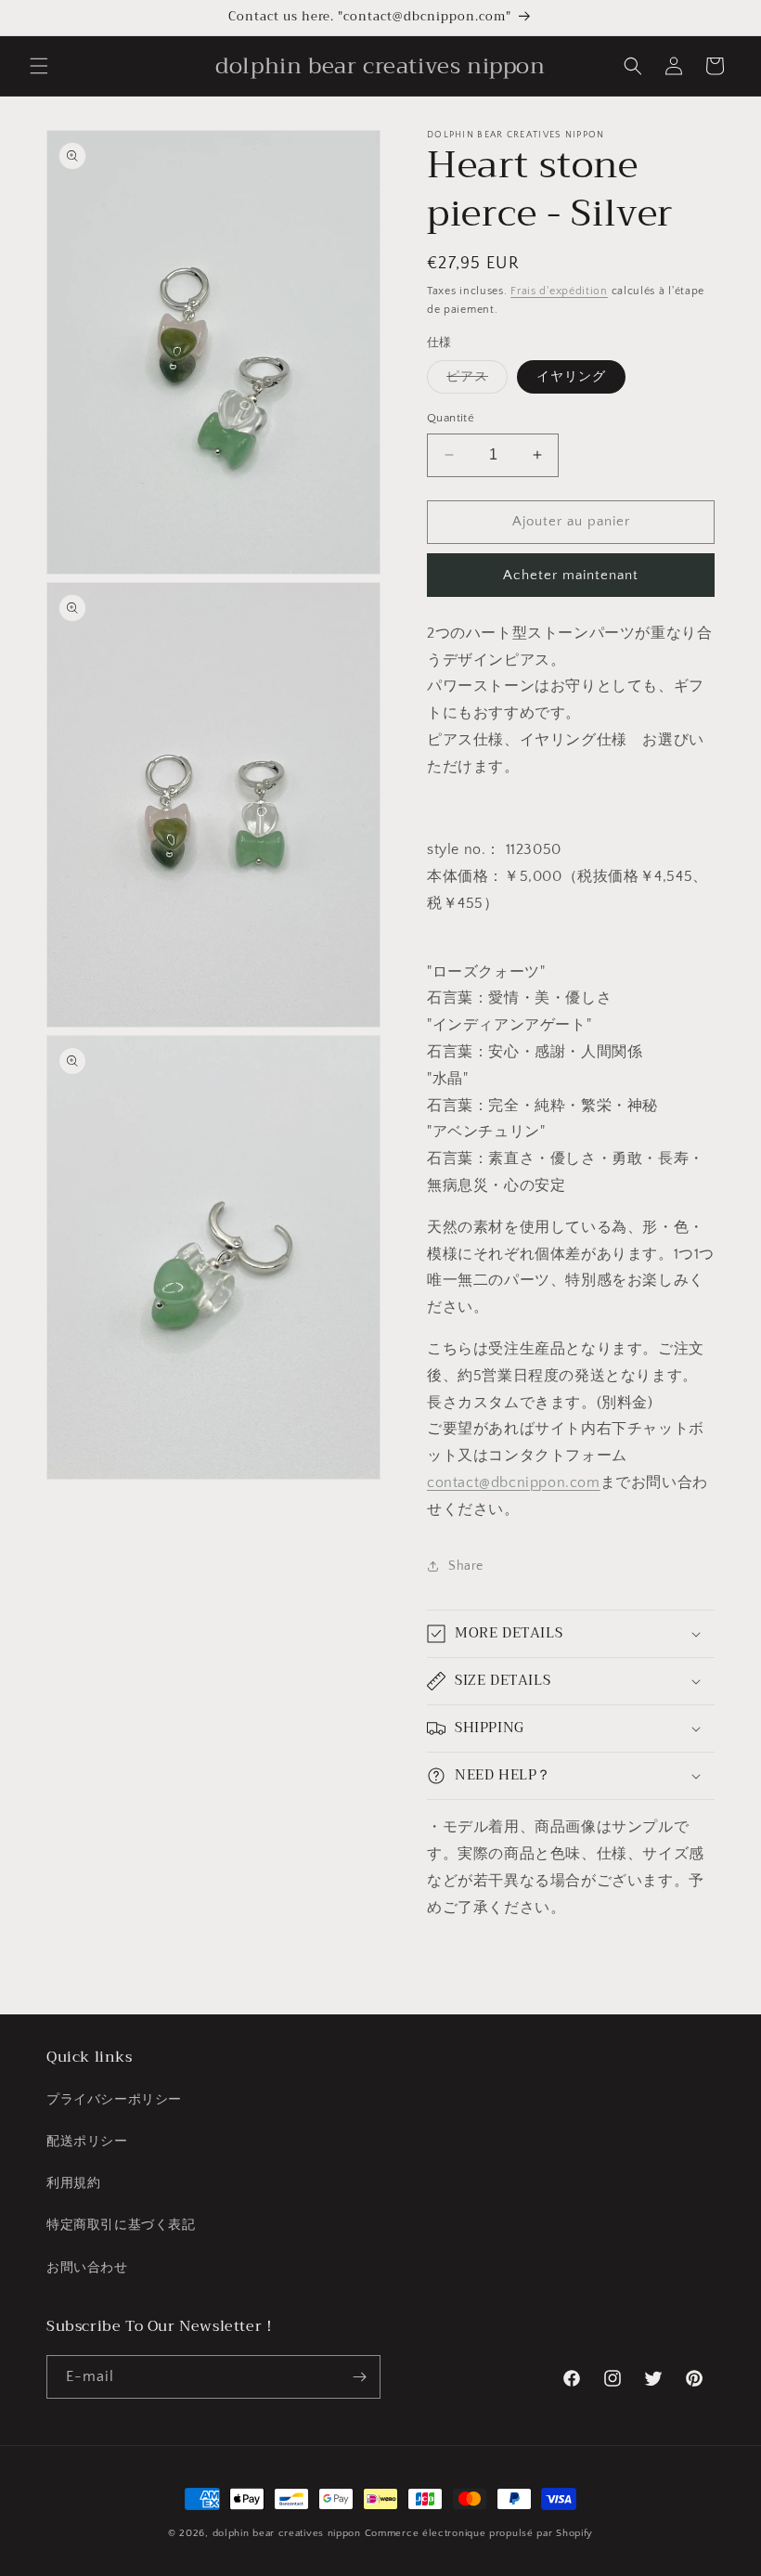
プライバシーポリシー (114, 2100)
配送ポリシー (87, 2142)
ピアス (477, 381)
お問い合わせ (87, 2268)
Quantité (451, 418)
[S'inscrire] (359, 2377)
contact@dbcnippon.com (514, 1482)
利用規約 (73, 2183)
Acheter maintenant (571, 575)
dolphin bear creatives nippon (287, 2533)
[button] (39, 66)
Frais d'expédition (559, 291)
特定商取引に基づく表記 (121, 2225)
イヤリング (571, 377)
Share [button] (466, 1566)
